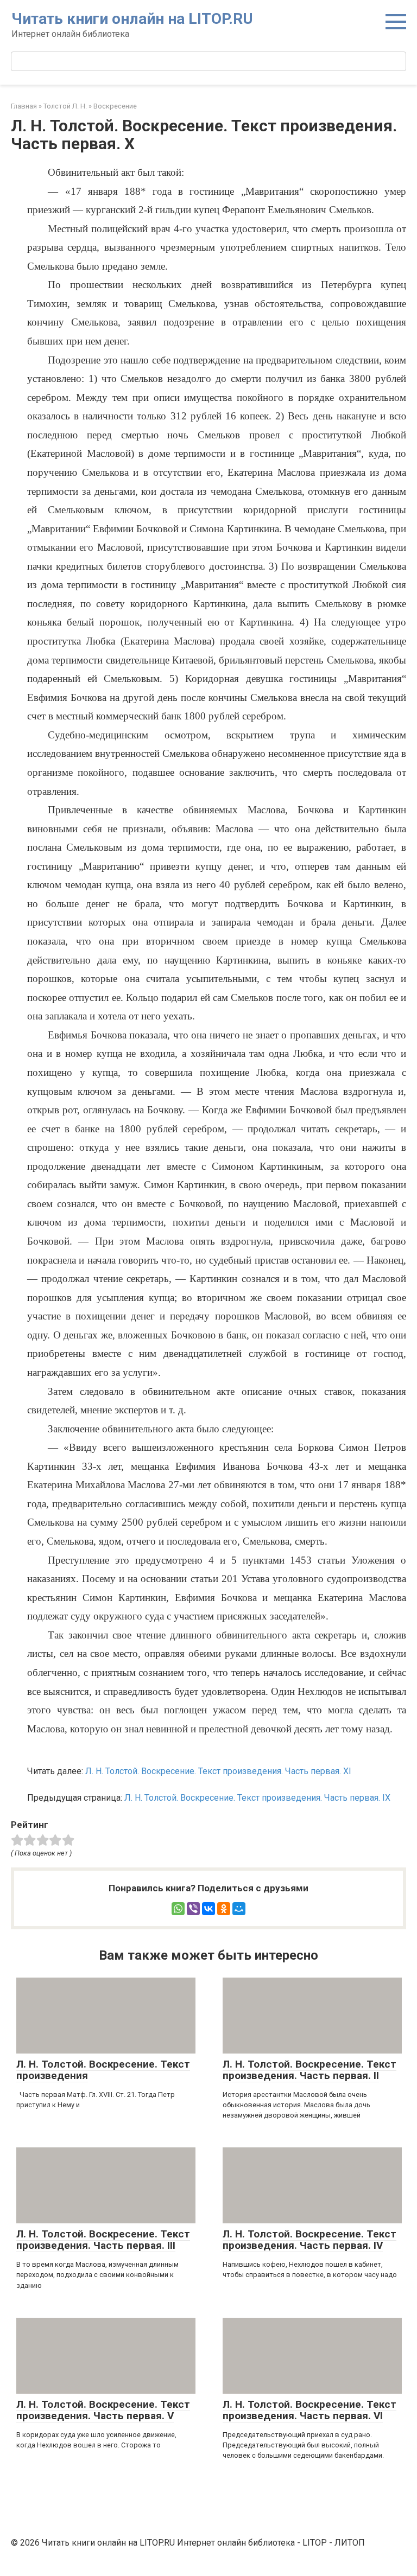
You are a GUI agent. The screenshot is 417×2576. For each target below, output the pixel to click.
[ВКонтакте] (208, 1909)
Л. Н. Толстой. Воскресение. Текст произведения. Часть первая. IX (257, 1798)
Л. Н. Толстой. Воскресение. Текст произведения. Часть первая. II (309, 2070)
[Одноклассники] (224, 1909)
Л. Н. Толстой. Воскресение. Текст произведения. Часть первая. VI (309, 2410)
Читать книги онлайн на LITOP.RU (132, 19)
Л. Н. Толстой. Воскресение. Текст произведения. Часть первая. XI (218, 1771)
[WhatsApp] (178, 1909)
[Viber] (193, 1909)
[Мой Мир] (239, 1909)
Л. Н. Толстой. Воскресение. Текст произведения (103, 2070)
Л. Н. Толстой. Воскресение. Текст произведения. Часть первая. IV (309, 2240)
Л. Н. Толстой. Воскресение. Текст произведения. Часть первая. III (103, 2240)
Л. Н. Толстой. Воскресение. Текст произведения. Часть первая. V (103, 2410)
